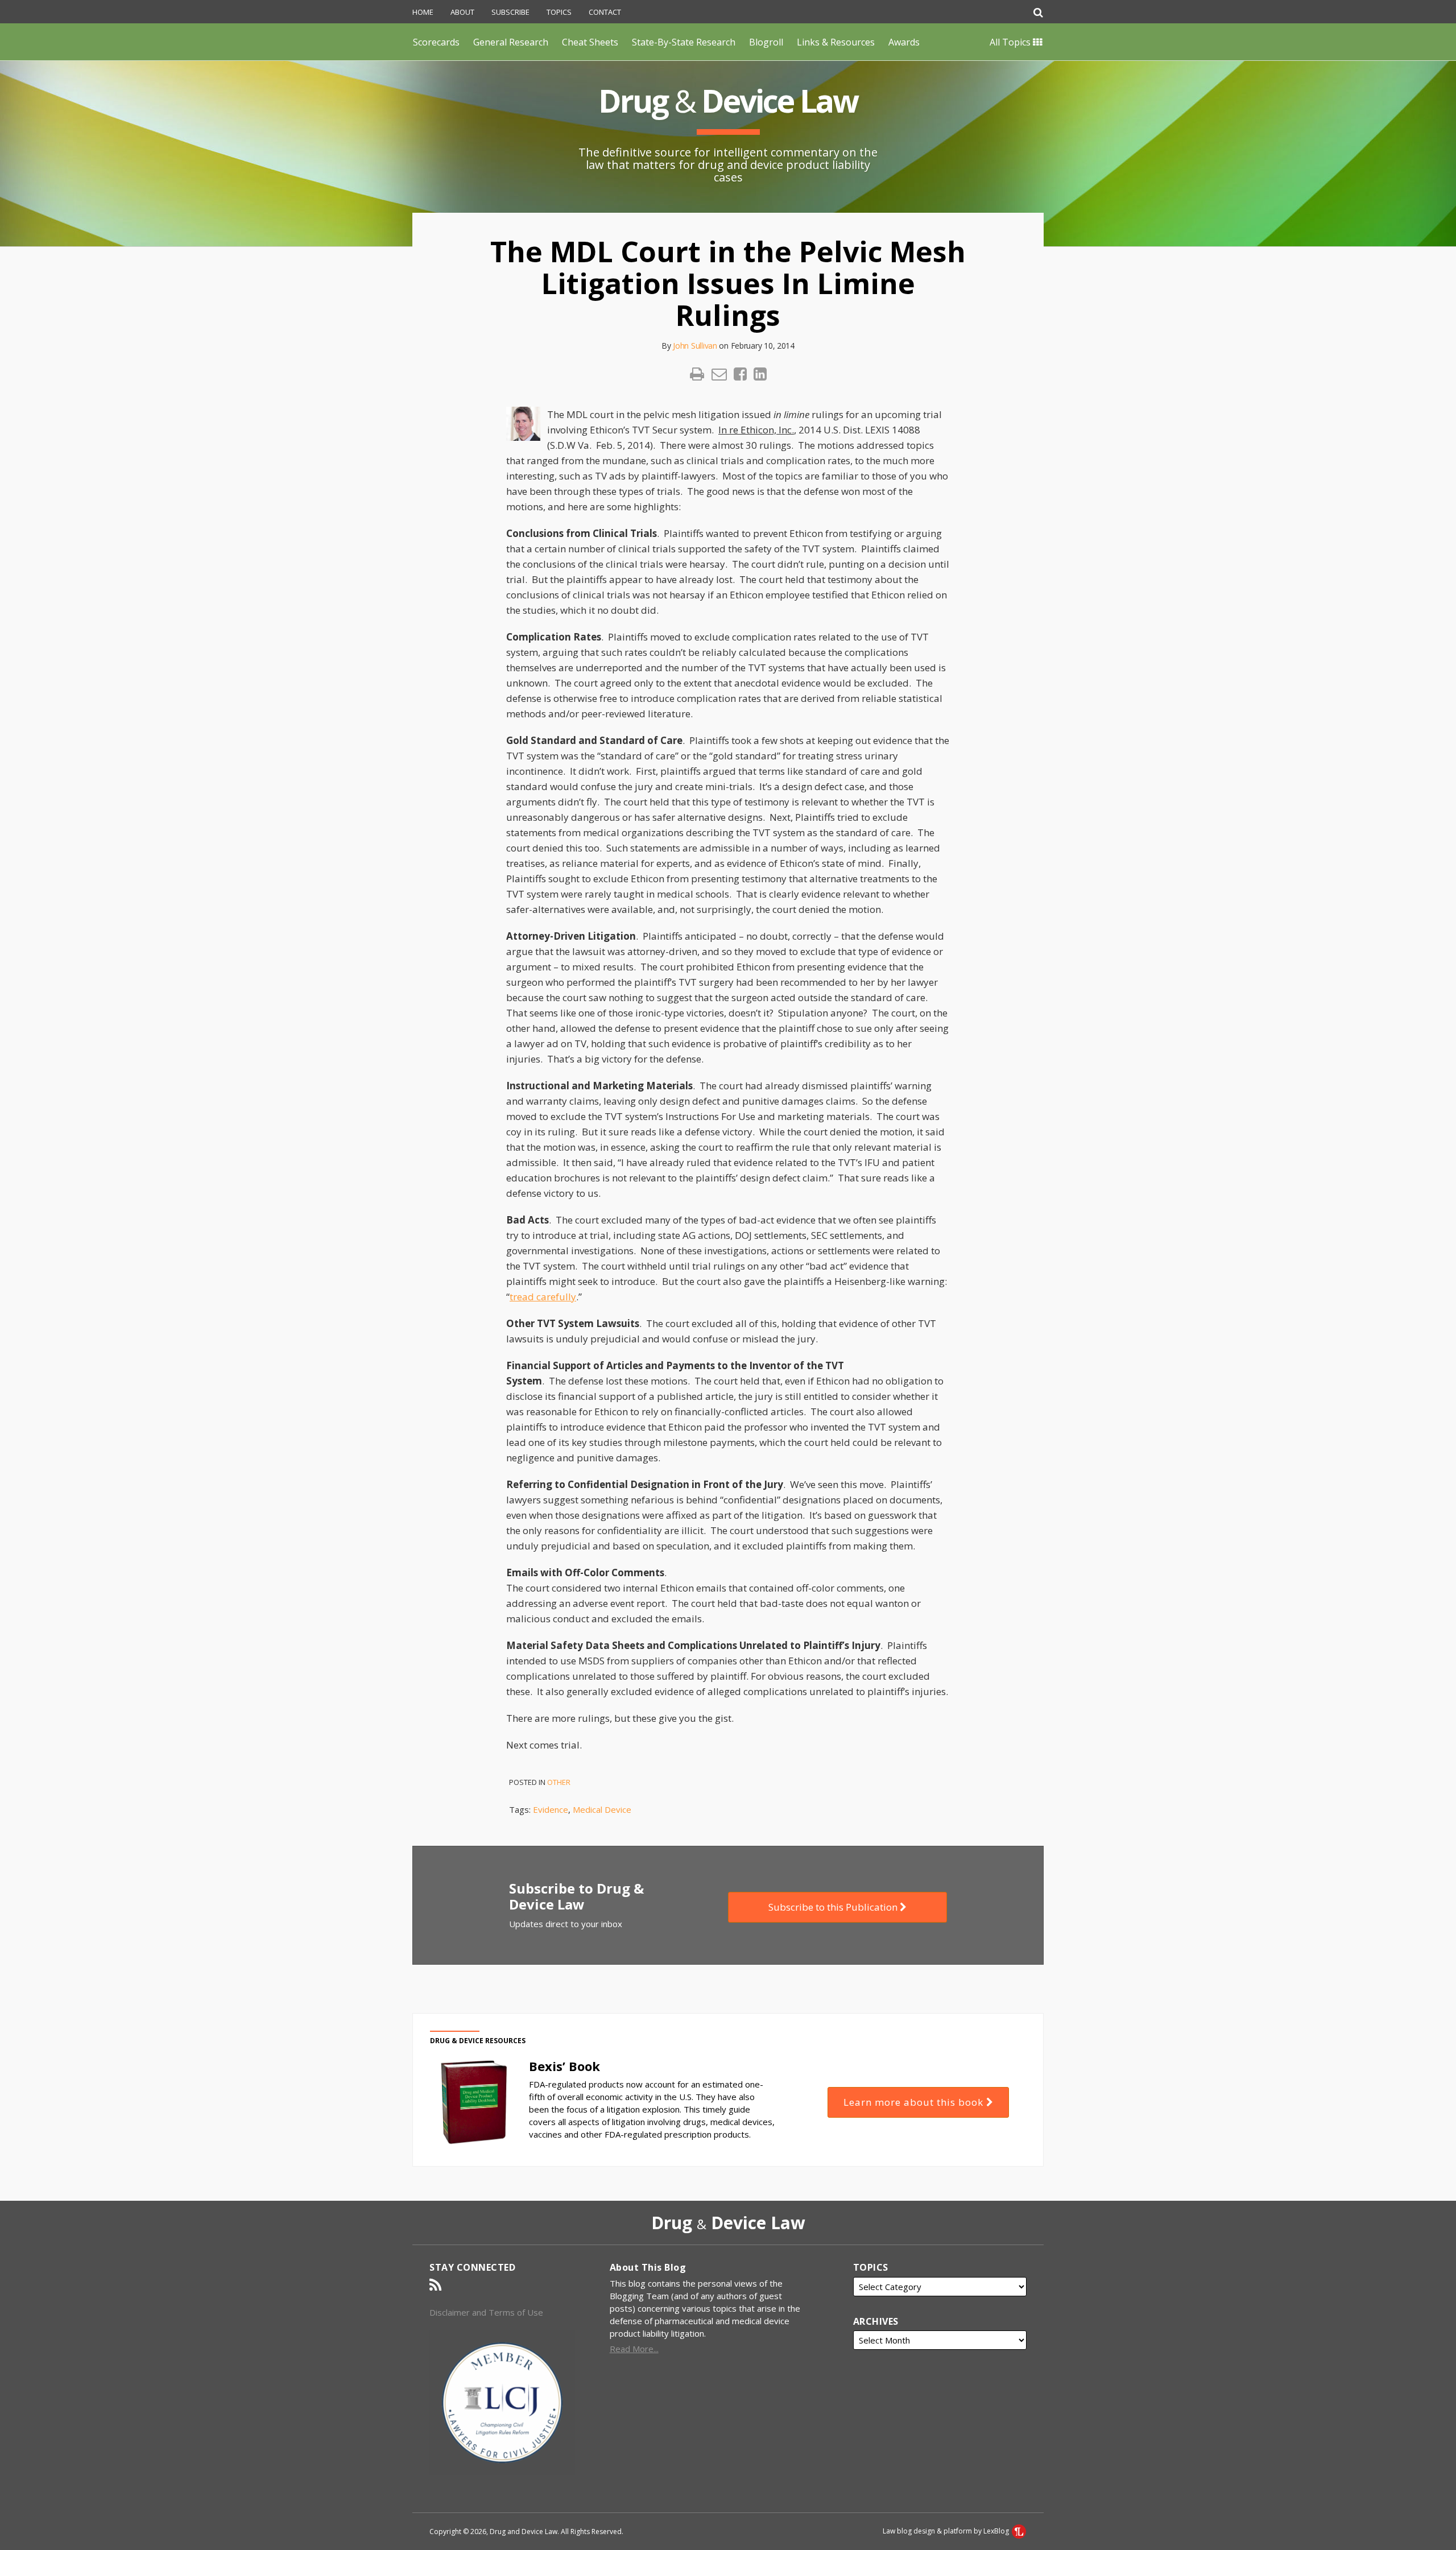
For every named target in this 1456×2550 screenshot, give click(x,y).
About (462, 12)
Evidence (551, 1809)
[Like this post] (740, 374)
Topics (559, 12)
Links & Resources (836, 42)
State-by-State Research (684, 42)
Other (559, 1782)
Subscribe (510, 12)
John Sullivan (695, 346)
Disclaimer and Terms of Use (486, 2312)
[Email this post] (719, 374)
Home (423, 12)
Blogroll (766, 42)
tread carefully (543, 1297)
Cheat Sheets (590, 42)
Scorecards (436, 42)
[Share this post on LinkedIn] (760, 374)
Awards (904, 42)
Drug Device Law (728, 100)
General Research (511, 42)
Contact (605, 12)
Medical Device (602, 1809)
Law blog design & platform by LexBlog (947, 2531)
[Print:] (697, 373)
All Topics (1011, 42)
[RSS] (435, 2285)
